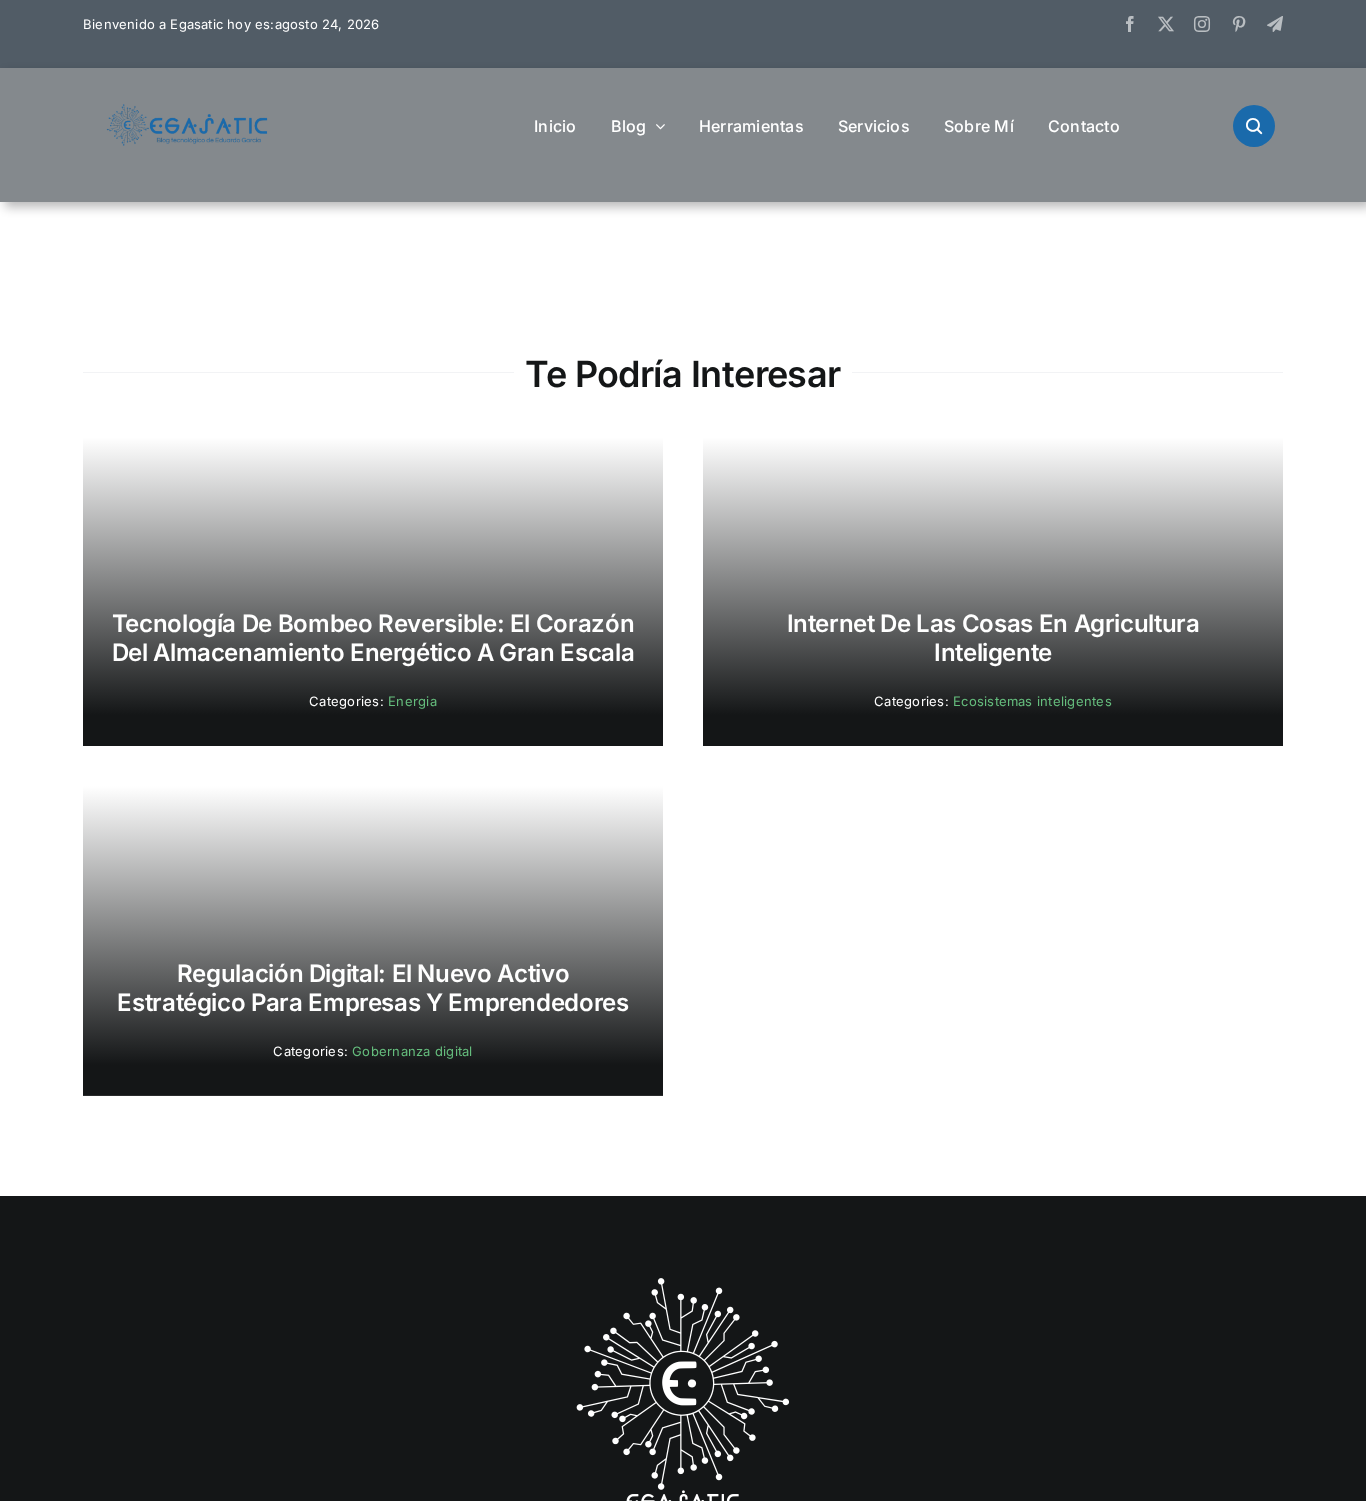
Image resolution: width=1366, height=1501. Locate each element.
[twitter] (1166, 24)
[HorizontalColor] (188, 112)
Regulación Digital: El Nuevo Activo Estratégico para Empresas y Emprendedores (372, 988)
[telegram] (1275, 24)
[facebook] (1130, 24)
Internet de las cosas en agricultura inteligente (993, 638)
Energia (412, 701)
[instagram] (1202, 24)
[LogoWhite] (683, 1284)
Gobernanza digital (412, 1051)
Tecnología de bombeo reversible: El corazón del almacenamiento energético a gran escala (373, 638)
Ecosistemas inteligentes (1032, 701)
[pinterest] (1239, 24)
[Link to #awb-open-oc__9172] (1254, 126)
